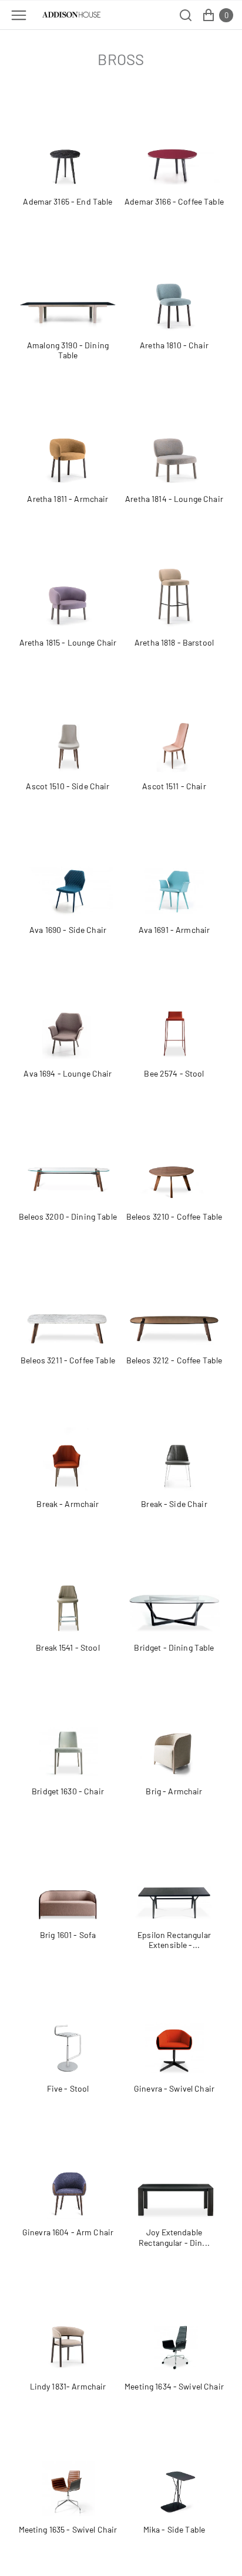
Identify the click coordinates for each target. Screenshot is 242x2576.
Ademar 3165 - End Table (68, 201)
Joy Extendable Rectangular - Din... (174, 2237)
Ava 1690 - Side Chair (68, 930)
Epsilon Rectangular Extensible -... (174, 1940)
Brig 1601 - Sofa (68, 1935)
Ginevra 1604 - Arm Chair (68, 2232)
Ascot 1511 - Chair (174, 786)
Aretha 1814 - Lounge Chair (174, 499)
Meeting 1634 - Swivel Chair (174, 2386)
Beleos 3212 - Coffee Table (174, 1360)
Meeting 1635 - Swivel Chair (68, 2529)
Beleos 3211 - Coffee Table (68, 1360)
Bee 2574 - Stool (174, 1073)
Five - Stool (68, 2088)
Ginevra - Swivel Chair (174, 2088)
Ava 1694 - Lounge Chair (68, 1073)
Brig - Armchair (174, 1791)
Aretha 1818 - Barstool (174, 642)
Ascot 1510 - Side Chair (68, 786)
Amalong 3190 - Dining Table (68, 350)
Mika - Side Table (174, 2529)
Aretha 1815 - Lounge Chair (68, 642)
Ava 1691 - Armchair (174, 930)
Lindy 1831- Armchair (68, 2386)
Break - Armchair (68, 1504)
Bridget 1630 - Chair (68, 1791)
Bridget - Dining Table (174, 1647)
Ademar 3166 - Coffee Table (174, 201)
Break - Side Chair (174, 1504)
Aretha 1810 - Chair (174, 345)
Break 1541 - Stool (68, 1647)
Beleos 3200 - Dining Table (68, 1216)
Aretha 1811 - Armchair (68, 499)
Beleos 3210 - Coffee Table (174, 1216)
